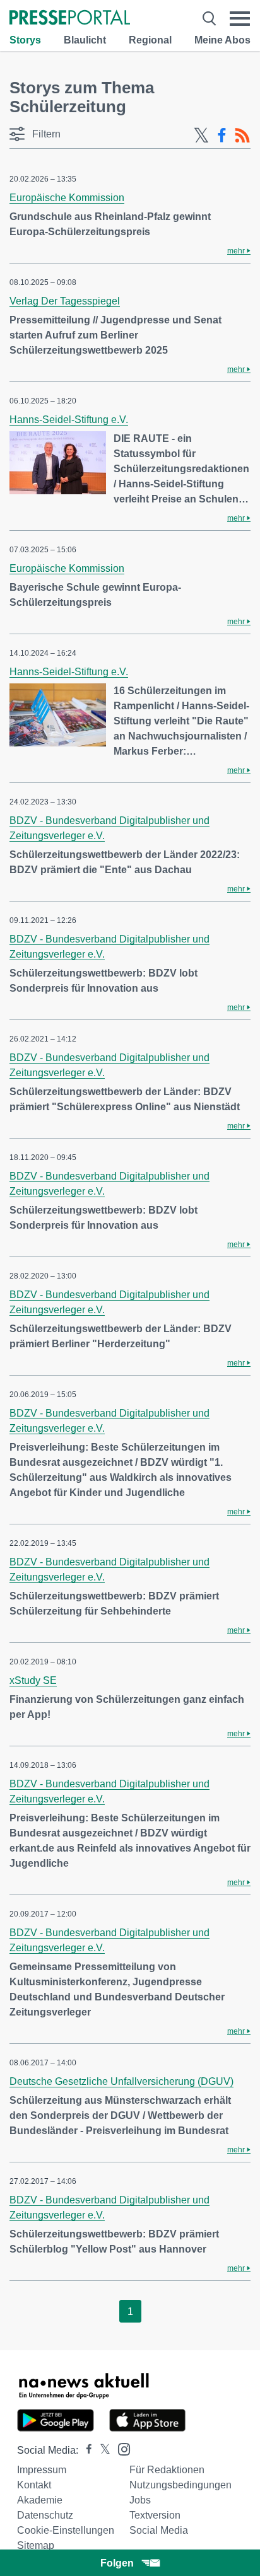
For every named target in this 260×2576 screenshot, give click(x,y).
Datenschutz (45, 2515)
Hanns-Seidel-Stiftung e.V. (69, 420)
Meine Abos (222, 40)
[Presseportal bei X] (101, 2450)
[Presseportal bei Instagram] (120, 2448)
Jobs (140, 2500)
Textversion (155, 2515)
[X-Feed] (201, 136)
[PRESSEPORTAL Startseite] (70, 19)
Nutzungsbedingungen (180, 2485)
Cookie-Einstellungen (66, 2530)
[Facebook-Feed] (222, 136)
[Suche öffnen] (209, 19)
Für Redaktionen (167, 2470)
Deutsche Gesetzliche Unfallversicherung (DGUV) (121, 2081)
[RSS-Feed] (242, 136)
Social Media (159, 2530)
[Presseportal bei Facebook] (85, 2450)
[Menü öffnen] (240, 19)
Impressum (42, 2470)
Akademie (40, 2500)
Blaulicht (85, 40)
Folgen (117, 2563)
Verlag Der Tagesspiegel (65, 301)
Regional (150, 40)
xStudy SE (33, 1680)
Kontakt (34, 2485)
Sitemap (36, 2545)
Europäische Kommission (67, 198)
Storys (25, 40)
